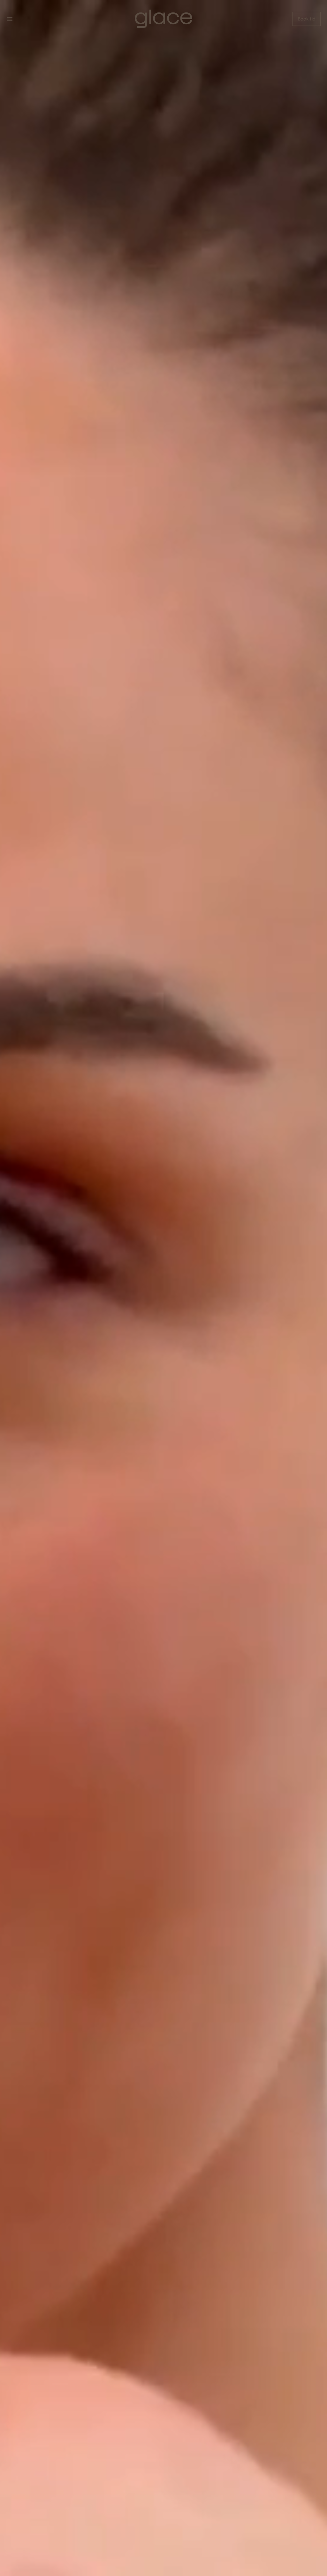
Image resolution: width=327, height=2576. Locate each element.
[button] (10, 19)
